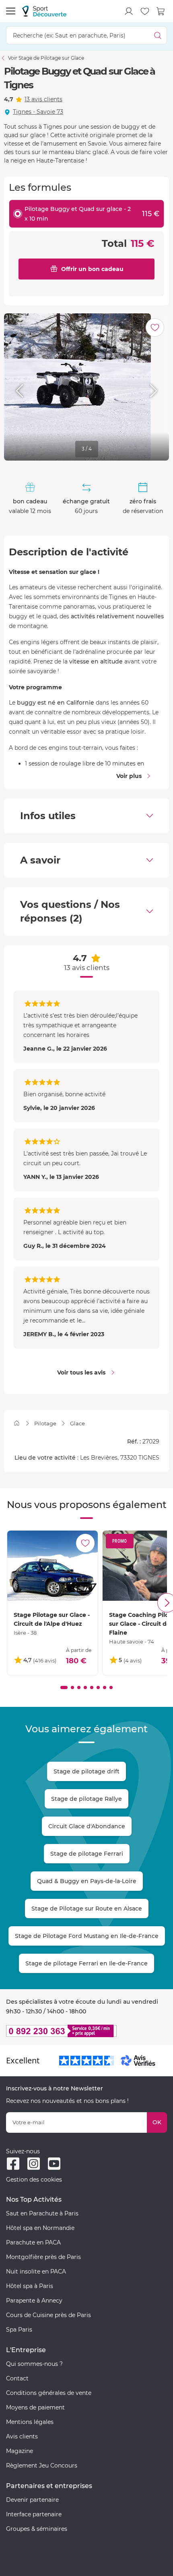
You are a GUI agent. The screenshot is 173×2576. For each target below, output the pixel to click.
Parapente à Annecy (34, 2301)
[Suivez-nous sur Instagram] (34, 2164)
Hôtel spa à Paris (30, 2286)
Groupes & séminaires (37, 2529)
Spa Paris (19, 2330)
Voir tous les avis (81, 1372)
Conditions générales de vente (49, 2393)
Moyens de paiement (35, 2407)
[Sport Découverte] (44, 11)
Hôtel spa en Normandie (40, 2228)
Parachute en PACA (33, 2242)
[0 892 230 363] (86, 2031)
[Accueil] (17, 1423)
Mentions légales (30, 2422)
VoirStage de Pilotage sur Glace (46, 58)
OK (157, 2122)
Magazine (20, 2451)
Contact (17, 2378)
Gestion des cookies (34, 2180)
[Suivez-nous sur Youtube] (54, 2164)
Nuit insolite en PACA (36, 2271)
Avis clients (22, 2436)
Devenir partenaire (32, 2500)
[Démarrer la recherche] (158, 35)
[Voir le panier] (161, 11)
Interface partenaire (34, 2514)
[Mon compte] (129, 11)
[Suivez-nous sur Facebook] (13, 2164)
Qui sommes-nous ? (34, 2364)
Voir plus (129, 776)
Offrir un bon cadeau (92, 269)
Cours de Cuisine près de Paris (48, 2315)
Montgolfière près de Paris (43, 2257)
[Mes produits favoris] (145, 11)
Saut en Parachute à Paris (42, 2213)
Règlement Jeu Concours (42, 2465)
